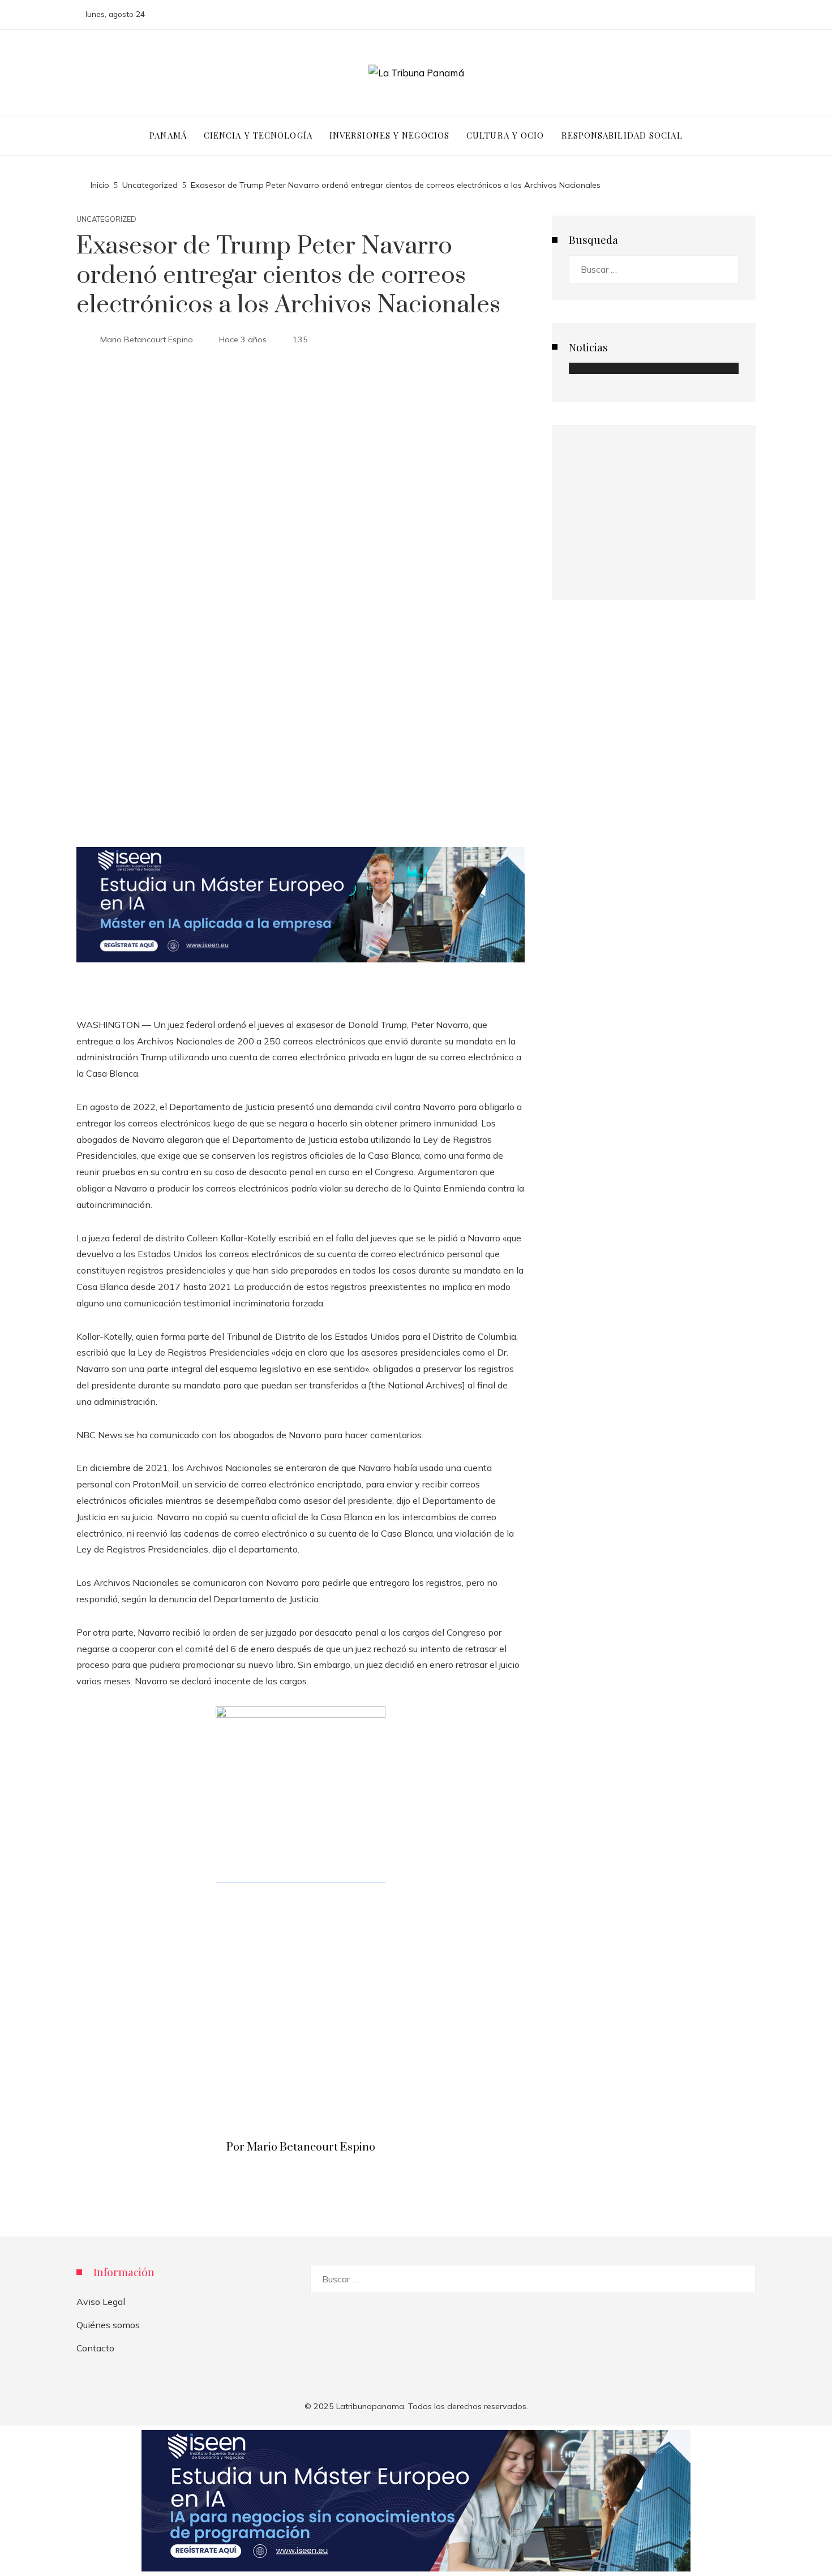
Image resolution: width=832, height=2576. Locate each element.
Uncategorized (106, 219)
